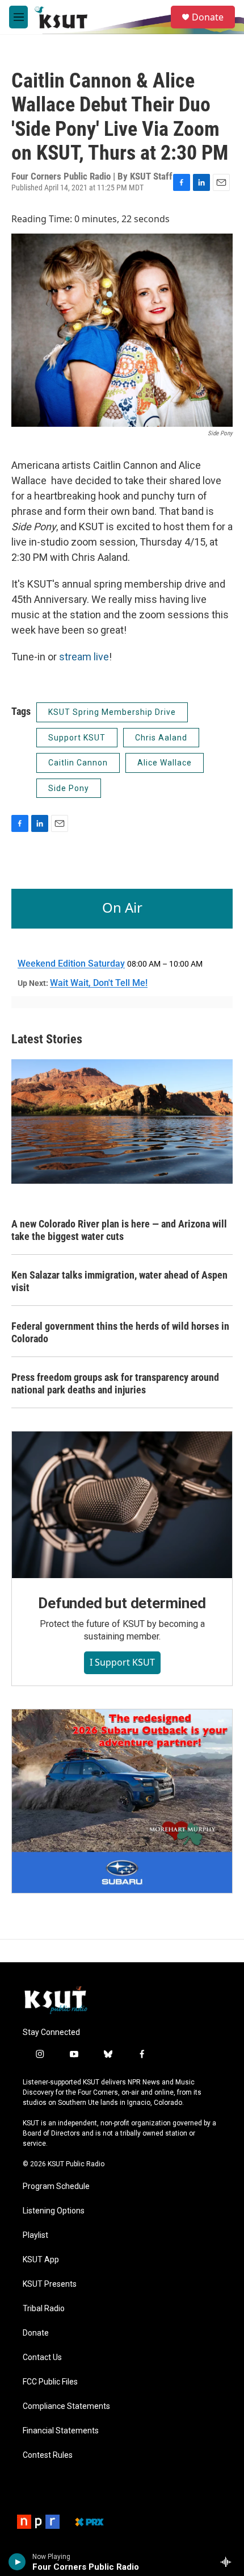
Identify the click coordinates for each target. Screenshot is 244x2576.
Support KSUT (77, 738)
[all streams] (229, 2562)
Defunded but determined (122, 1603)
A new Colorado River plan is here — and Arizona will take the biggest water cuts (119, 1230)
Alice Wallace (165, 763)
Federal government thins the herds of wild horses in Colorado (120, 1332)
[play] (17, 2562)
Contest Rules (48, 2455)
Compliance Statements (66, 2406)
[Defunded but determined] (122, 1505)
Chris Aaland (161, 738)
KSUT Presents (50, 2284)
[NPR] (38, 2522)
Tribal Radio (44, 2309)
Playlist (35, 2235)
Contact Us (42, 2357)
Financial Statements (61, 2431)
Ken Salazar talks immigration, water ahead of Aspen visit (119, 1281)
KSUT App (41, 2260)
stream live (84, 657)
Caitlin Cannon (78, 763)
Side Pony (69, 788)
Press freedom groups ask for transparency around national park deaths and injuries (115, 1383)
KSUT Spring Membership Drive (112, 712)
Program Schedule (56, 2186)
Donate (208, 17)
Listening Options (54, 2211)
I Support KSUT (122, 1662)
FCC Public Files (50, 2382)
